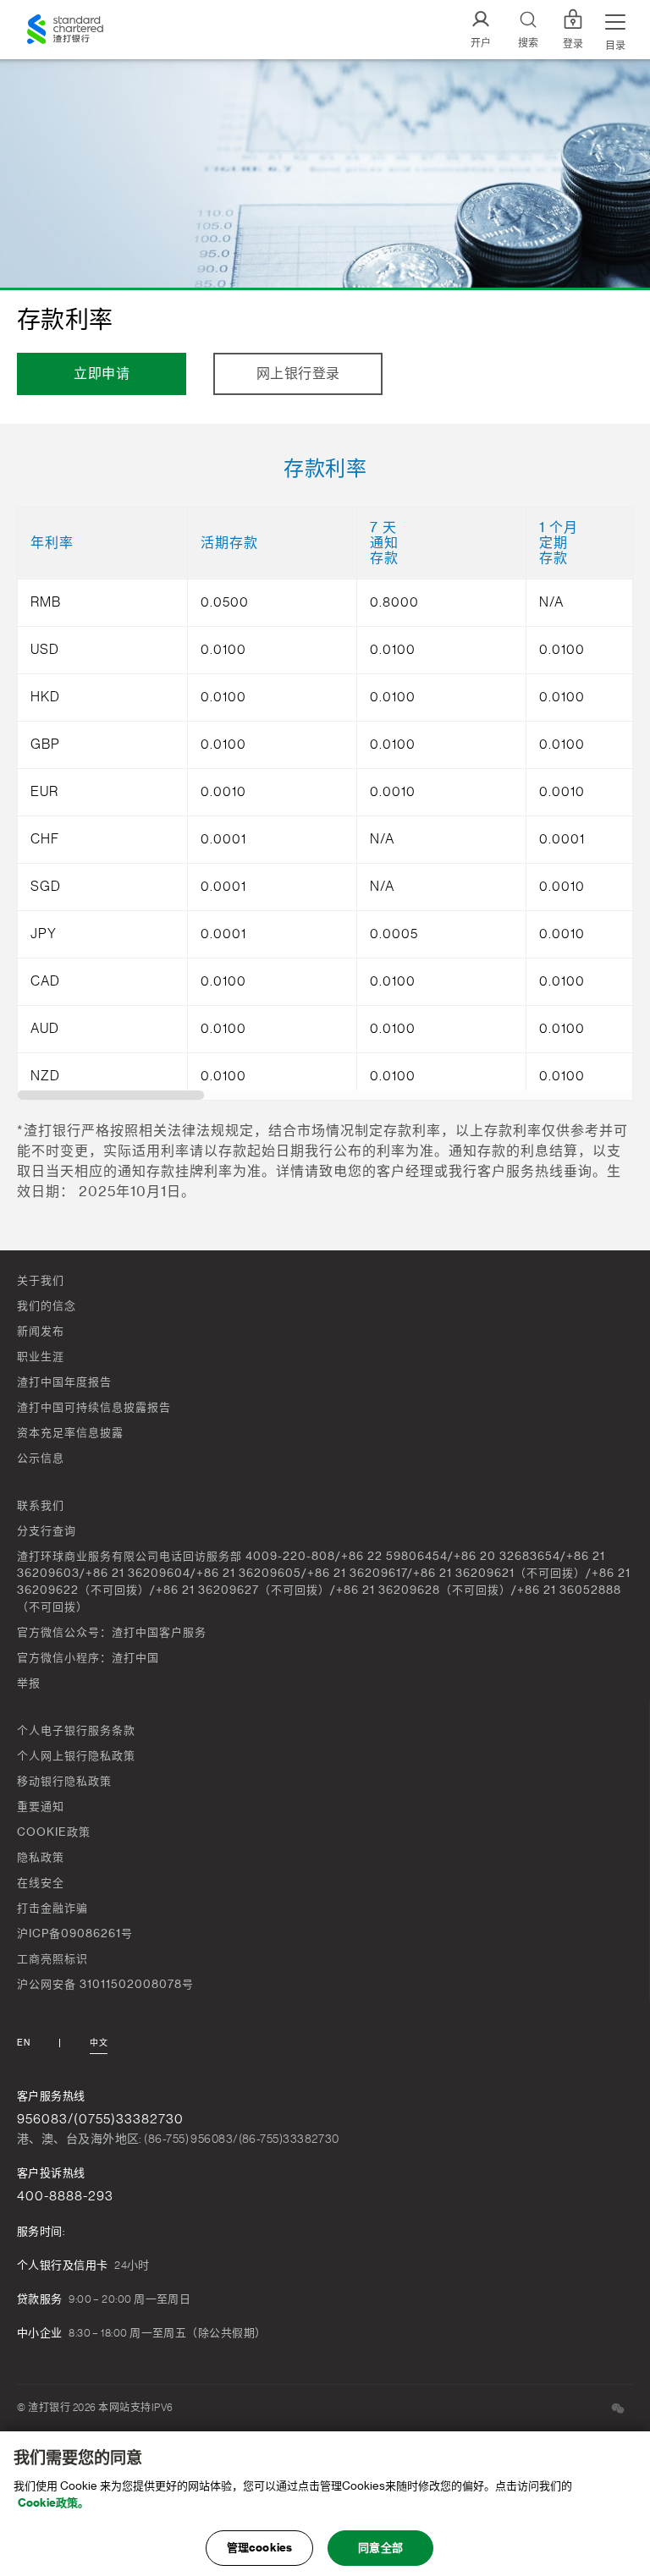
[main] (325, 2504)
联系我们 (41, 1505)
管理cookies (259, 2548)
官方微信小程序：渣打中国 (88, 1658)
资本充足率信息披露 (70, 1433)
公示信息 (41, 1458)
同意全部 (380, 2548)
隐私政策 (41, 1857)
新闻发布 (41, 1331)
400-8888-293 (65, 2196)
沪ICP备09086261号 (75, 1933)
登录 (573, 44)
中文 (99, 2043)
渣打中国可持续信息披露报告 (94, 1407)
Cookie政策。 (53, 2503)
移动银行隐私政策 (64, 1781)
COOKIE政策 (54, 1832)
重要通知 (41, 1807)
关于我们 (41, 1280)
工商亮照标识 (52, 1959)
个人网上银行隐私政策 (76, 1756)
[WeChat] (618, 2408)
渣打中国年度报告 (64, 1382)
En (23, 2043)
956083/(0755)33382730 (100, 2119)
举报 (29, 1683)
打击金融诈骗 (52, 1908)
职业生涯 (41, 1357)
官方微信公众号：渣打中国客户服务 (112, 1632)
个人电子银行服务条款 (76, 1730)
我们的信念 (47, 1306)
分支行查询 (47, 1531)
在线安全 (41, 1883)
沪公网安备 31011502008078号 (105, 1984)
